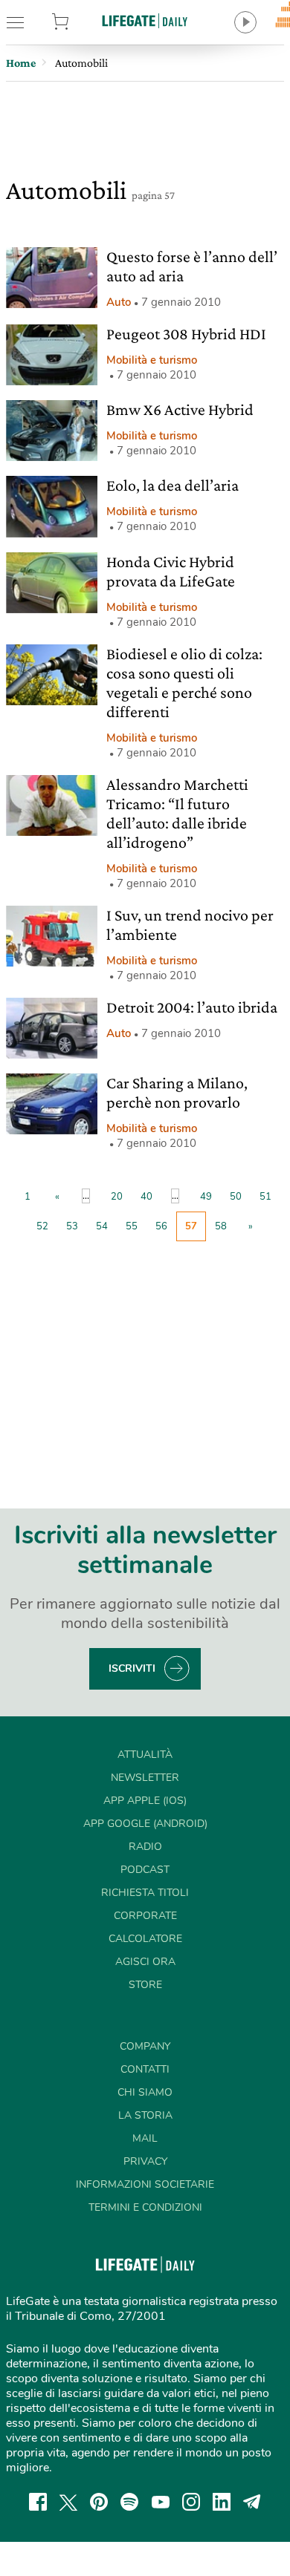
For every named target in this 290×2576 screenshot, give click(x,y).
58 (221, 1226)
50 (236, 1197)
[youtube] (161, 2502)
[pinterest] (99, 2502)
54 (102, 1226)
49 (206, 1197)
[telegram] (252, 2502)
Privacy (145, 2161)
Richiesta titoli (145, 1893)
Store (80, 22)
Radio (145, 1847)
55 (132, 1226)
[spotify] (129, 2502)
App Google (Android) (145, 1824)
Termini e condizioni (145, 2207)
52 (42, 1226)
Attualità (145, 1755)
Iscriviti (132, 1668)
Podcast (145, 1870)
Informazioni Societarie (145, 2184)
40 (146, 1197)
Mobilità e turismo (152, 360)
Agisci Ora (145, 1962)
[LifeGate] (145, 20)
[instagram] (191, 2502)
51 (265, 1197)
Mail (145, 2138)
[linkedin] (222, 2502)
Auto (119, 302)
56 (161, 1226)
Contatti (145, 2069)
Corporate (145, 1916)
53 (72, 1226)
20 (117, 1197)
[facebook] (38, 2502)
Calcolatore (145, 1939)
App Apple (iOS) (145, 1801)
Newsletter (145, 1778)
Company (145, 2046)
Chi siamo (145, 2092)
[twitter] (68, 2502)
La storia (145, 2115)
